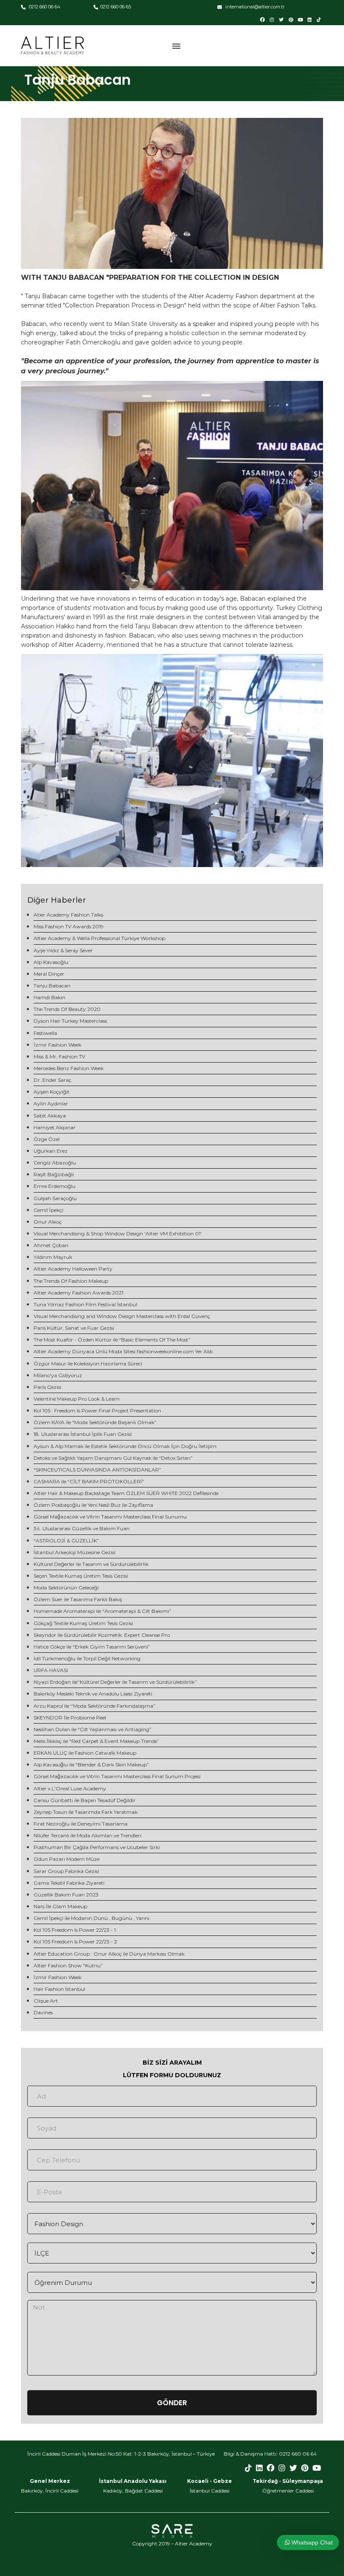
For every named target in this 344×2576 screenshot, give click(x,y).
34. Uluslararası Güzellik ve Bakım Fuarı (82, 1528)
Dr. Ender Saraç (52, 1080)
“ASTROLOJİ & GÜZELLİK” (66, 1541)
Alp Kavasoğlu (51, 962)
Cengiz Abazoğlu (55, 1163)
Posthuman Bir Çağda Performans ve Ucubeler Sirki (97, 1847)
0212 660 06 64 (44, 7)
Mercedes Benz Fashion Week (69, 1068)
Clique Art (46, 2001)
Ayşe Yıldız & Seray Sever (63, 950)
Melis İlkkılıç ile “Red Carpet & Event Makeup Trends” (96, 1741)
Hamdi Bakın (50, 997)
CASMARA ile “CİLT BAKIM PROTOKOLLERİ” (89, 1481)
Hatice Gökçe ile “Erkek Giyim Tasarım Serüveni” (92, 1647)
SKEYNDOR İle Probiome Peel (70, 1718)
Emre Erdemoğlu (55, 1186)
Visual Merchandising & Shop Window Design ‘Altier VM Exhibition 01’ (118, 1233)
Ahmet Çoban (51, 1245)
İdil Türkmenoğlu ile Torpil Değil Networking (87, 1658)
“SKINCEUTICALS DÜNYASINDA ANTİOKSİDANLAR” (97, 1470)
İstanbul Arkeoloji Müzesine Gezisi (74, 1552)
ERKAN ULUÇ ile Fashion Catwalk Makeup (85, 1753)
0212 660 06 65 (116, 7)
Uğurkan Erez (51, 1151)
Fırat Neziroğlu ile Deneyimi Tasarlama (81, 1824)
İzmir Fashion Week (57, 1045)
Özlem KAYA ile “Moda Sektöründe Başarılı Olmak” (95, 1422)
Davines (43, 2012)
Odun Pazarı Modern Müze (66, 1859)
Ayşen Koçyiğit (52, 1092)
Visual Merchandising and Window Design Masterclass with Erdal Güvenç (122, 1316)
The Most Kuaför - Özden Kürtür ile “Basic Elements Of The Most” (112, 1340)
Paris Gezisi (47, 1387)
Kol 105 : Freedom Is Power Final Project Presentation (97, 1410)
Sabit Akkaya (50, 1116)
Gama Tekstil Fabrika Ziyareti (69, 1883)
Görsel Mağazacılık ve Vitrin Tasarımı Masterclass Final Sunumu (110, 1517)
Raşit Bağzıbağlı (54, 1174)
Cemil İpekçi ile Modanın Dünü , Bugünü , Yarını (91, 1918)
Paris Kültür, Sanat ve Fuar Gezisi (74, 1328)
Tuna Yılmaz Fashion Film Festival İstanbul (85, 1304)
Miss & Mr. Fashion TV (59, 1056)
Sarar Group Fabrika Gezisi (66, 1871)
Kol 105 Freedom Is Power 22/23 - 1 (75, 1930)
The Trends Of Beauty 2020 (67, 1009)
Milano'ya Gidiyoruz (58, 1375)
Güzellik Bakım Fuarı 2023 (66, 1895)
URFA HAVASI (51, 1670)
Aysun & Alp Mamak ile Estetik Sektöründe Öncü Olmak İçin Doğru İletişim (125, 1446)
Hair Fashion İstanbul (59, 1989)
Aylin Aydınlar (51, 1103)
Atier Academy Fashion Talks (68, 915)
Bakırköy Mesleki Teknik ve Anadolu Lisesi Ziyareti (93, 1694)
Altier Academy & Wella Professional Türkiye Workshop (99, 938)
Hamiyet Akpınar (55, 1127)
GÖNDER (172, 2403)
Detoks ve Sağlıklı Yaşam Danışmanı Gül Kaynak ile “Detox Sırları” (113, 1458)
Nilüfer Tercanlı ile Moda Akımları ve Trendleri (87, 1835)
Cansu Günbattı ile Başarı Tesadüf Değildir (85, 1800)
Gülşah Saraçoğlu (55, 1198)
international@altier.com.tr (254, 7)
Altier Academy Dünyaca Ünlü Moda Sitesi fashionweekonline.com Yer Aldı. (124, 1351)
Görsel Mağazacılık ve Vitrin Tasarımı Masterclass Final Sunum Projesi (117, 1776)
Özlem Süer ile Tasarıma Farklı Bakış (78, 1599)
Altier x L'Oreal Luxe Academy (70, 1788)
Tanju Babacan (52, 986)
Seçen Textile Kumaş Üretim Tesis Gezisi (81, 1576)
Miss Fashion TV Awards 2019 (69, 926)
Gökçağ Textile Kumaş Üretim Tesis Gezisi (83, 1623)
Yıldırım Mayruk (53, 1257)
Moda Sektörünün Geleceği (66, 1588)
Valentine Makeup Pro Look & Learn (77, 1399)
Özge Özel (47, 1139)
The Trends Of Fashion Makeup (71, 1281)
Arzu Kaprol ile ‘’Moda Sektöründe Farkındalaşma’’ (95, 1706)
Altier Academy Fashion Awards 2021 (78, 1293)
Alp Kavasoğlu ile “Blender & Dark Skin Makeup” (91, 1765)
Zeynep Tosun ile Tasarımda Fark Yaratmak (86, 1812)
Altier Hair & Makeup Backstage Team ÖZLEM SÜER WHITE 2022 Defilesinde (126, 1493)
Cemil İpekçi (48, 1210)
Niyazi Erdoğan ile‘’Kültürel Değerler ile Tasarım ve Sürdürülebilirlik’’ (115, 1682)
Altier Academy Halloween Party (73, 1269)
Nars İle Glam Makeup (60, 1906)
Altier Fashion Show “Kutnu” (68, 1965)
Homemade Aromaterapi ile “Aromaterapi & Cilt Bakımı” (102, 1611)
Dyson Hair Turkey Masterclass (70, 1021)
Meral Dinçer (49, 974)
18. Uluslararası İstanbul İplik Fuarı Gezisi (83, 1434)
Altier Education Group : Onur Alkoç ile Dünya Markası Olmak (109, 1954)
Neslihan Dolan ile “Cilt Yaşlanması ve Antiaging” (93, 1729)
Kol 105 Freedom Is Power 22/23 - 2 (75, 1942)
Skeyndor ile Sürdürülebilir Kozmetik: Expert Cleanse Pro (102, 1635)
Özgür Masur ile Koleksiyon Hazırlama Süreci (88, 1364)
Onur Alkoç (48, 1222)
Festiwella (45, 1033)
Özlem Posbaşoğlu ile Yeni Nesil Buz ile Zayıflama (93, 1505)
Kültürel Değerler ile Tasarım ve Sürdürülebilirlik (91, 1564)
